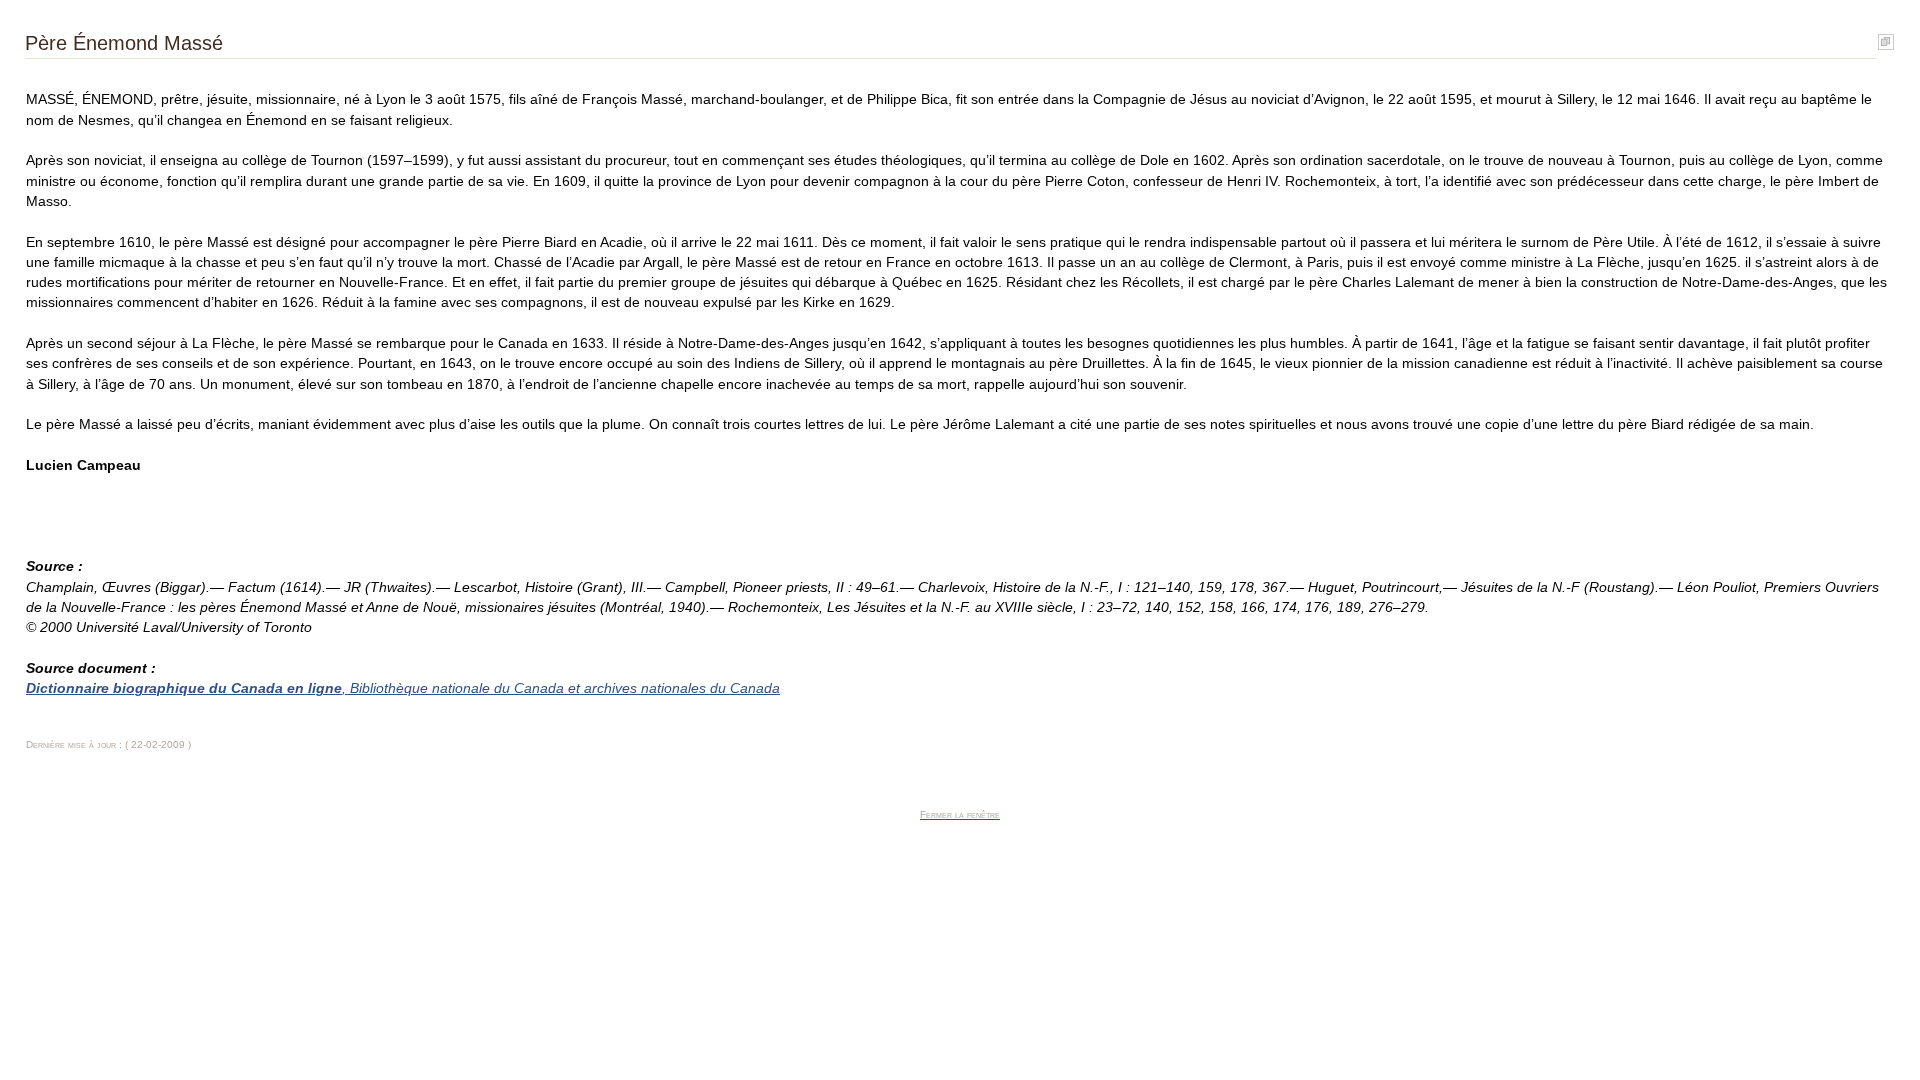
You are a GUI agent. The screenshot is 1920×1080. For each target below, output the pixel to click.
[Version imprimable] (1886, 37)
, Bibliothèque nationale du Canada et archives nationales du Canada (403, 688)
